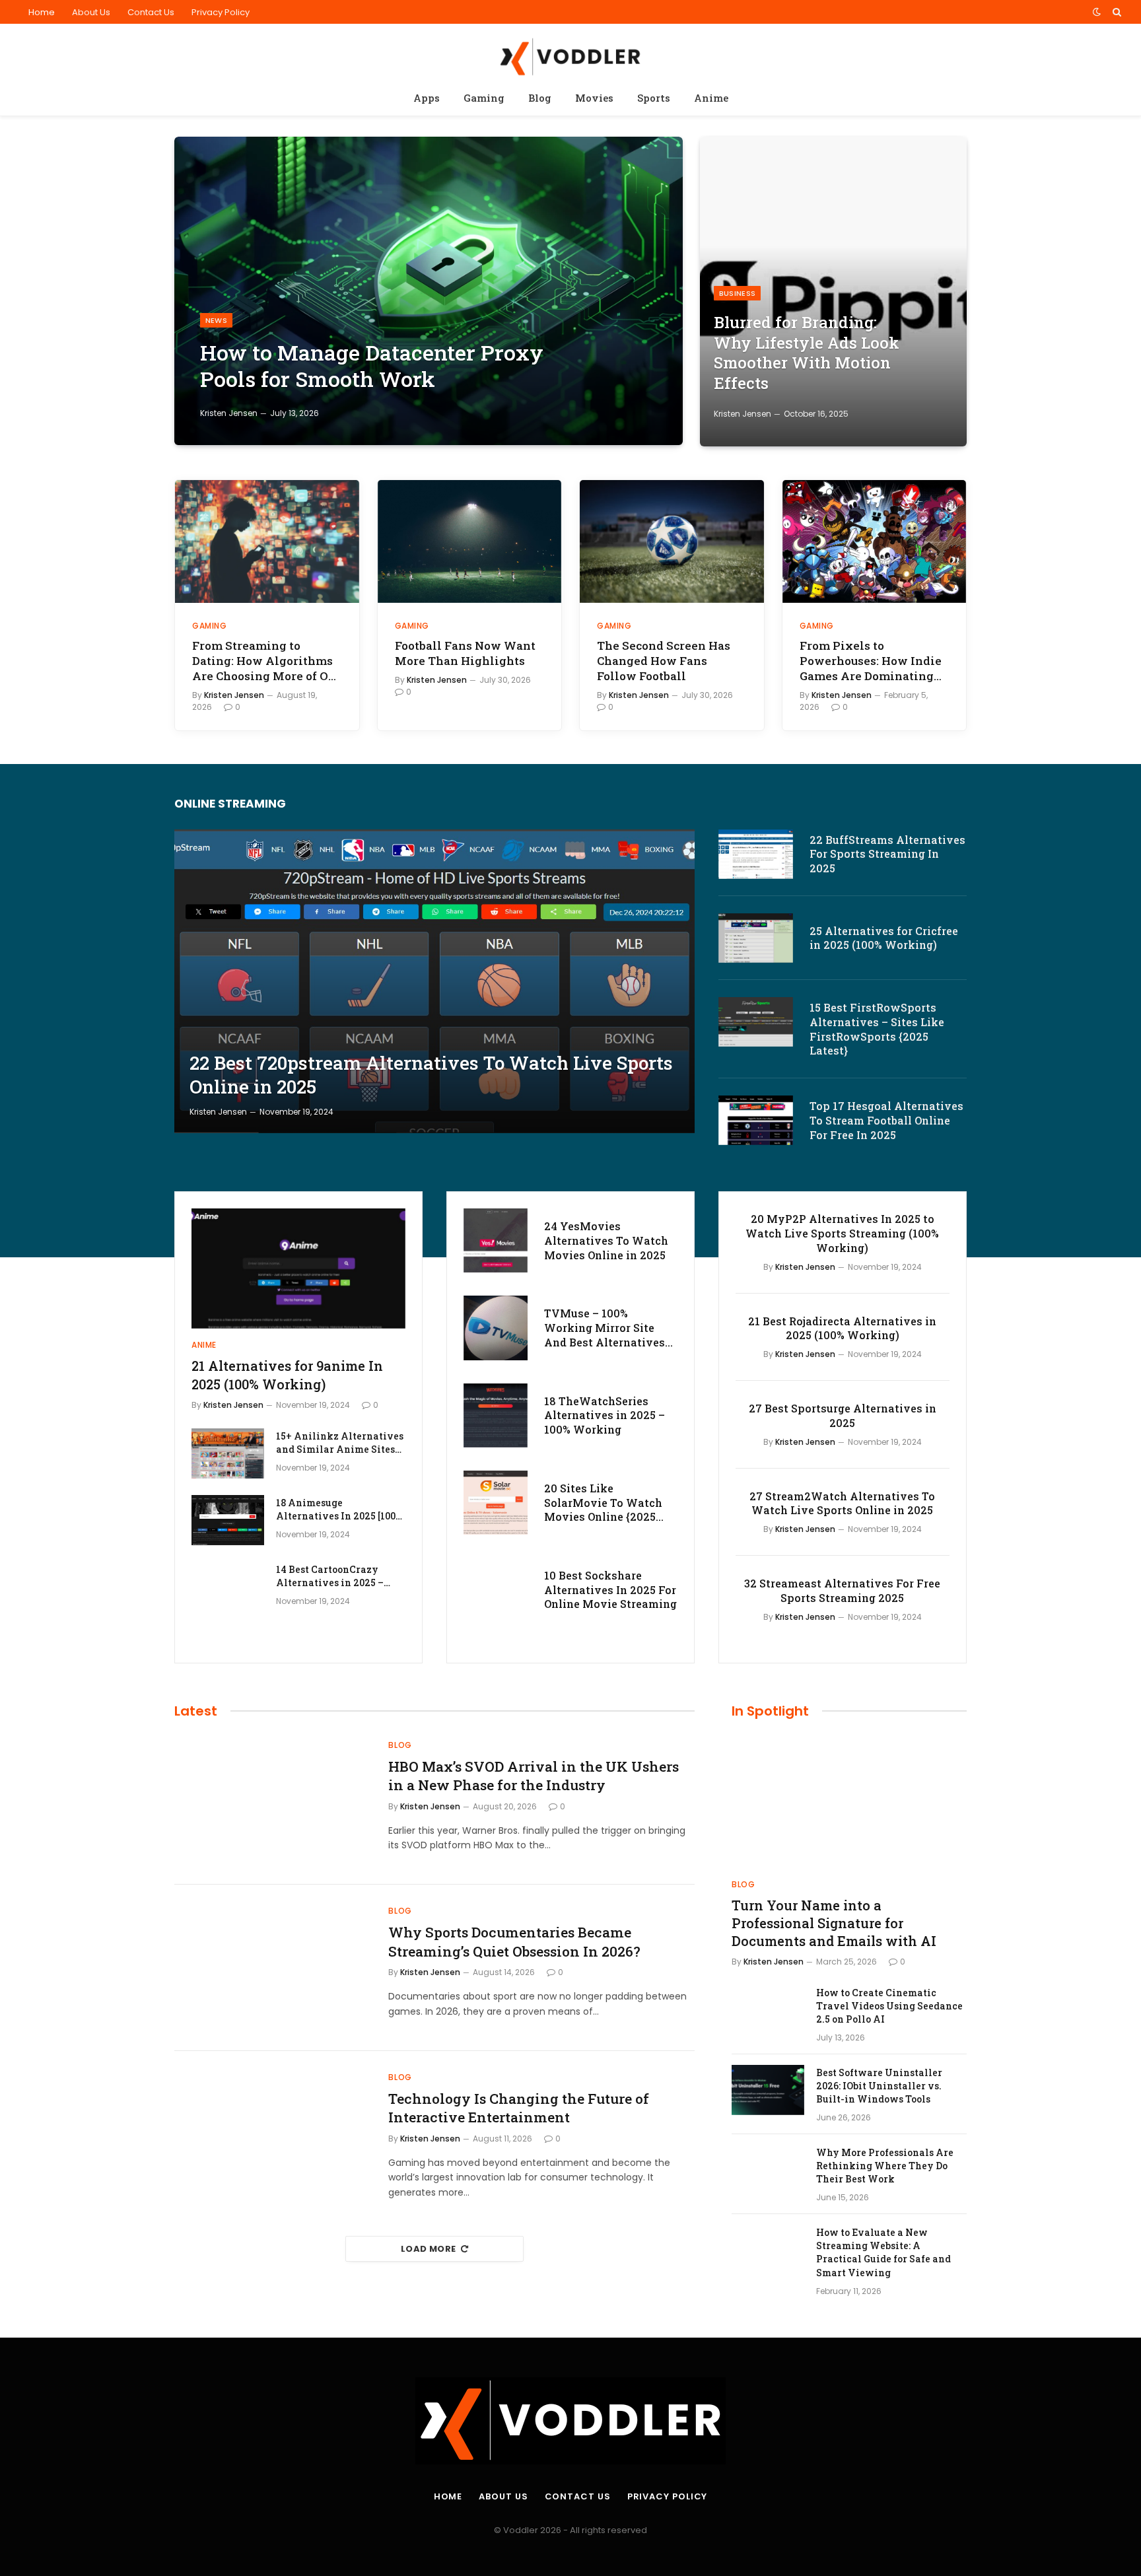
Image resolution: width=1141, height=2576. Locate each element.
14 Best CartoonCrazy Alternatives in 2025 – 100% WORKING (330, 1576)
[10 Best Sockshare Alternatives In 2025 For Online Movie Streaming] (496, 1590)
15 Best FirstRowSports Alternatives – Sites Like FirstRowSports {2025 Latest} (877, 1029)
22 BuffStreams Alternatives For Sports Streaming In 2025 (887, 854)
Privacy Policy (221, 12)
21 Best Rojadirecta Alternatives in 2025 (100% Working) (842, 1328)
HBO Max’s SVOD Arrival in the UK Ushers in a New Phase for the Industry (534, 1776)
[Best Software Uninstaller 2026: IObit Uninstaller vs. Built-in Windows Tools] (768, 2090)
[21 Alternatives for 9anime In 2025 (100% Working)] (298, 1269)
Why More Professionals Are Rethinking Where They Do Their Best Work (885, 2166)
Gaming (484, 98)
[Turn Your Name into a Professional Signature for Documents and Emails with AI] (849, 1802)
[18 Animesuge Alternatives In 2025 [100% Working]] (228, 1520)
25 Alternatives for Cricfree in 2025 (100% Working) (884, 938)
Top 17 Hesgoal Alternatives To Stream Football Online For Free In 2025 (886, 1120)
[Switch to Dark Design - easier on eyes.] (1097, 12)
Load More (429, 2249)
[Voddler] (570, 54)
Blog (540, 98)
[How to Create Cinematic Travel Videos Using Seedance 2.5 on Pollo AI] (768, 2010)
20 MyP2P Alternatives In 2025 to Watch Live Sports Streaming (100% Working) (842, 1233)
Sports (654, 98)
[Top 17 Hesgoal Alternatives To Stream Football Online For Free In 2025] (756, 1120)
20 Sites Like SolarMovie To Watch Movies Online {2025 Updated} (603, 1503)
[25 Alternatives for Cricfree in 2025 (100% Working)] (756, 938)
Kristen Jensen (229, 413)
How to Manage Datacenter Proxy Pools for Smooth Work (372, 366)
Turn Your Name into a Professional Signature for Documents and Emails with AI (834, 1923)
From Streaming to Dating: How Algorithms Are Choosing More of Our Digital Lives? (266, 661)
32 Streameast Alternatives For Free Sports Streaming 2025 (842, 1590)
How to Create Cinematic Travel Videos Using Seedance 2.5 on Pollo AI (889, 2006)
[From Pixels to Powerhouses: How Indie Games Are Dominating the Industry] (875, 541)
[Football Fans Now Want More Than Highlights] (470, 541)
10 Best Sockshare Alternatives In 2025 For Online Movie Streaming (610, 1590)
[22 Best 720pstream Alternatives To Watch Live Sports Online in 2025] (434, 982)
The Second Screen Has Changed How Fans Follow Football (664, 661)
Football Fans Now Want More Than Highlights (465, 653)
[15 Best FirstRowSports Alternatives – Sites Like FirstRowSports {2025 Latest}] (756, 1022)
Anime (711, 98)
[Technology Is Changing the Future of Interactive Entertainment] (273, 2134)
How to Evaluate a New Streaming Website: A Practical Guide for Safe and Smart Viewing (883, 2252)
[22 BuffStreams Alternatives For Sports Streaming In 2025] (756, 854)
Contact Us (151, 12)
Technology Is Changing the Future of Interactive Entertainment (519, 2108)
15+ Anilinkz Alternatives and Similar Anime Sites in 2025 (340, 1443)
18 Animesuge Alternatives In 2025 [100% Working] (339, 1510)
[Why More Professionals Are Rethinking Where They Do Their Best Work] (768, 2170)
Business (738, 293)
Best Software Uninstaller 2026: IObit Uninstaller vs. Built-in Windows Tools (879, 2086)
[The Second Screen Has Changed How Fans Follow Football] (672, 541)
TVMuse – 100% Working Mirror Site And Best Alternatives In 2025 (605, 1328)
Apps (427, 98)
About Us (91, 12)
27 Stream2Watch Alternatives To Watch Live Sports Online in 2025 (842, 1503)
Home (42, 12)
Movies (594, 98)
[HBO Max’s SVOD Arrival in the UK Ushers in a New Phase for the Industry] (273, 1802)
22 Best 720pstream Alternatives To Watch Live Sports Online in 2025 (431, 1075)
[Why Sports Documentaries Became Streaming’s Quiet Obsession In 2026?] (273, 1968)
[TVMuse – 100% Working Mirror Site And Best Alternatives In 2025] (496, 1328)
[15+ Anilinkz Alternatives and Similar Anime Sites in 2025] (228, 1453)
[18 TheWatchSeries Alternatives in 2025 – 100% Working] (496, 1415)
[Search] (1116, 12)
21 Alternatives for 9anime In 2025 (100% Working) (287, 1375)
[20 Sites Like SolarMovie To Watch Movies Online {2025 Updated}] (496, 1503)
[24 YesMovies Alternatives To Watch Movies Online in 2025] (496, 1240)
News (216, 320)
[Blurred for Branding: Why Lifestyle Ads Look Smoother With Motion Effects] (833, 292)
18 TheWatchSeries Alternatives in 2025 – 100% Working (605, 1415)
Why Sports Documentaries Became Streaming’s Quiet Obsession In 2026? (514, 1942)
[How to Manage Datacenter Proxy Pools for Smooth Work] (429, 291)
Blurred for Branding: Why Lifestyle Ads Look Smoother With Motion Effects (807, 353)
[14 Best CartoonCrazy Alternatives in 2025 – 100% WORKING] (228, 1587)
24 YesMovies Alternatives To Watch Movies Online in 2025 (606, 1240)
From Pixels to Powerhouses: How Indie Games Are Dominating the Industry (871, 661)
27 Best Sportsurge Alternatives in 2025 (843, 1415)
